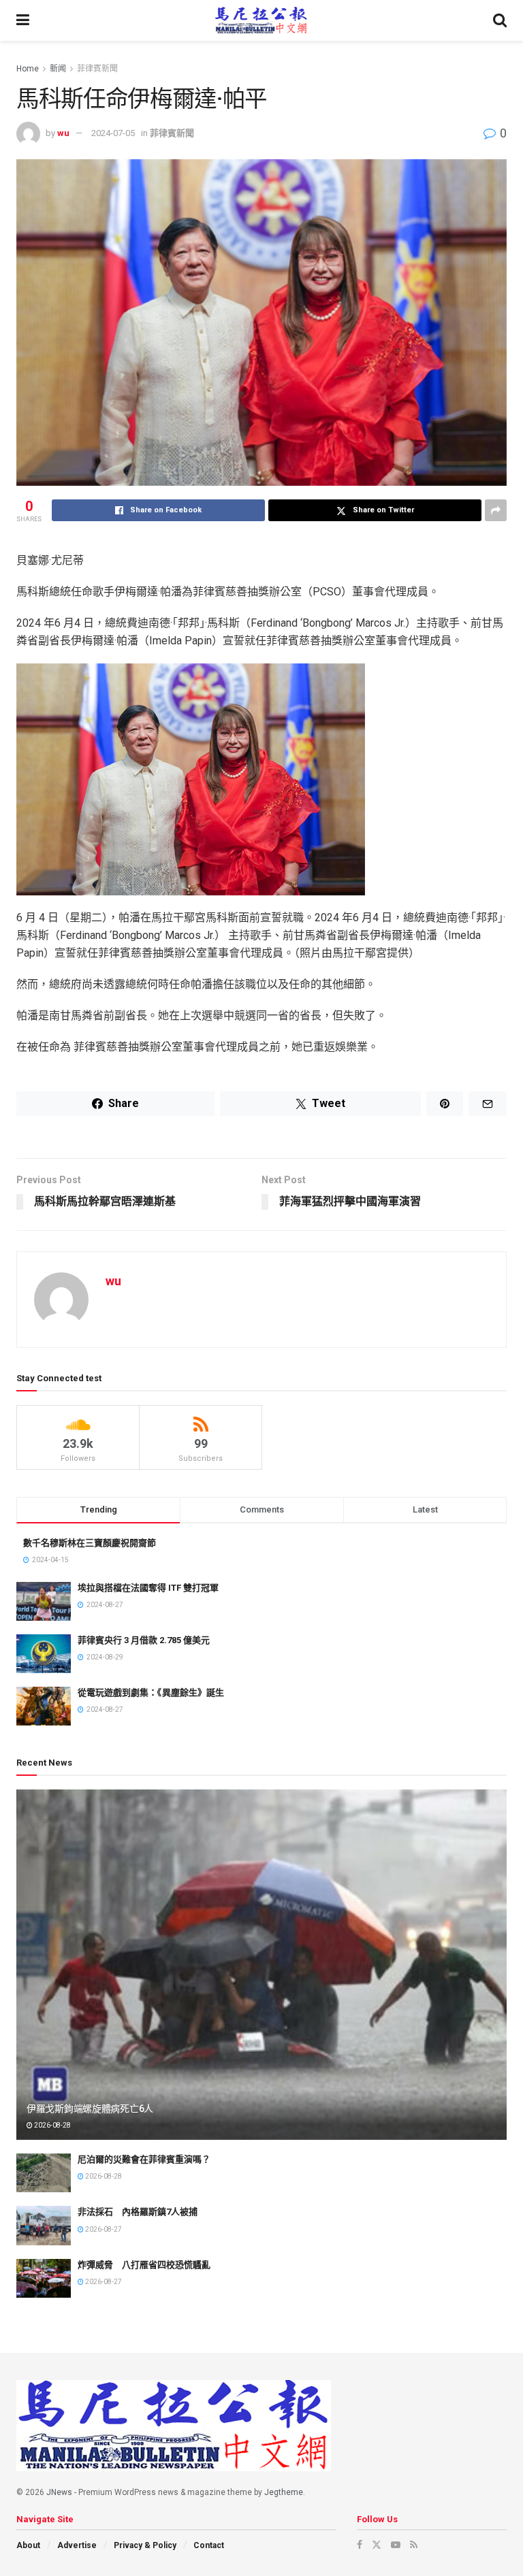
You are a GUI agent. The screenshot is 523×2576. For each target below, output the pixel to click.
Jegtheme (284, 2492)
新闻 (58, 69)
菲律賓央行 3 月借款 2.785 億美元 (144, 1640)
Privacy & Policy (145, 2545)
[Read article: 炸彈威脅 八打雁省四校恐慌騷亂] (44, 2278)
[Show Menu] (23, 20)
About (28, 2545)
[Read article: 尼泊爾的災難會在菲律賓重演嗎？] (44, 2173)
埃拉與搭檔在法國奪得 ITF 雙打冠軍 (148, 1588)
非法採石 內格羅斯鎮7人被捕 (138, 2212)
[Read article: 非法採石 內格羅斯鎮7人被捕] (44, 2225)
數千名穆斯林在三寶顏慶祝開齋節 (90, 1543)
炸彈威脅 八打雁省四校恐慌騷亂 (144, 2265)
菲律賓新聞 (97, 69)
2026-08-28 (52, 2125)
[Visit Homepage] (261, 20)
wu (63, 133)
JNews (59, 2492)
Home (28, 69)
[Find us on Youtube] (396, 2545)
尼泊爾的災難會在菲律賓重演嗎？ (144, 2159)
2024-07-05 (113, 133)
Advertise (77, 2545)
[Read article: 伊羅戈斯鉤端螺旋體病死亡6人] (261, 1965)
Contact (209, 2545)
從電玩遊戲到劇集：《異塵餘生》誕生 (151, 1692)
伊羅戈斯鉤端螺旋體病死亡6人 (90, 2109)
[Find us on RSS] (414, 2545)
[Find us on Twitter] (377, 2545)
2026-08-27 (103, 2229)
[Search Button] (500, 20)
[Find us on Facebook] (360, 2545)
